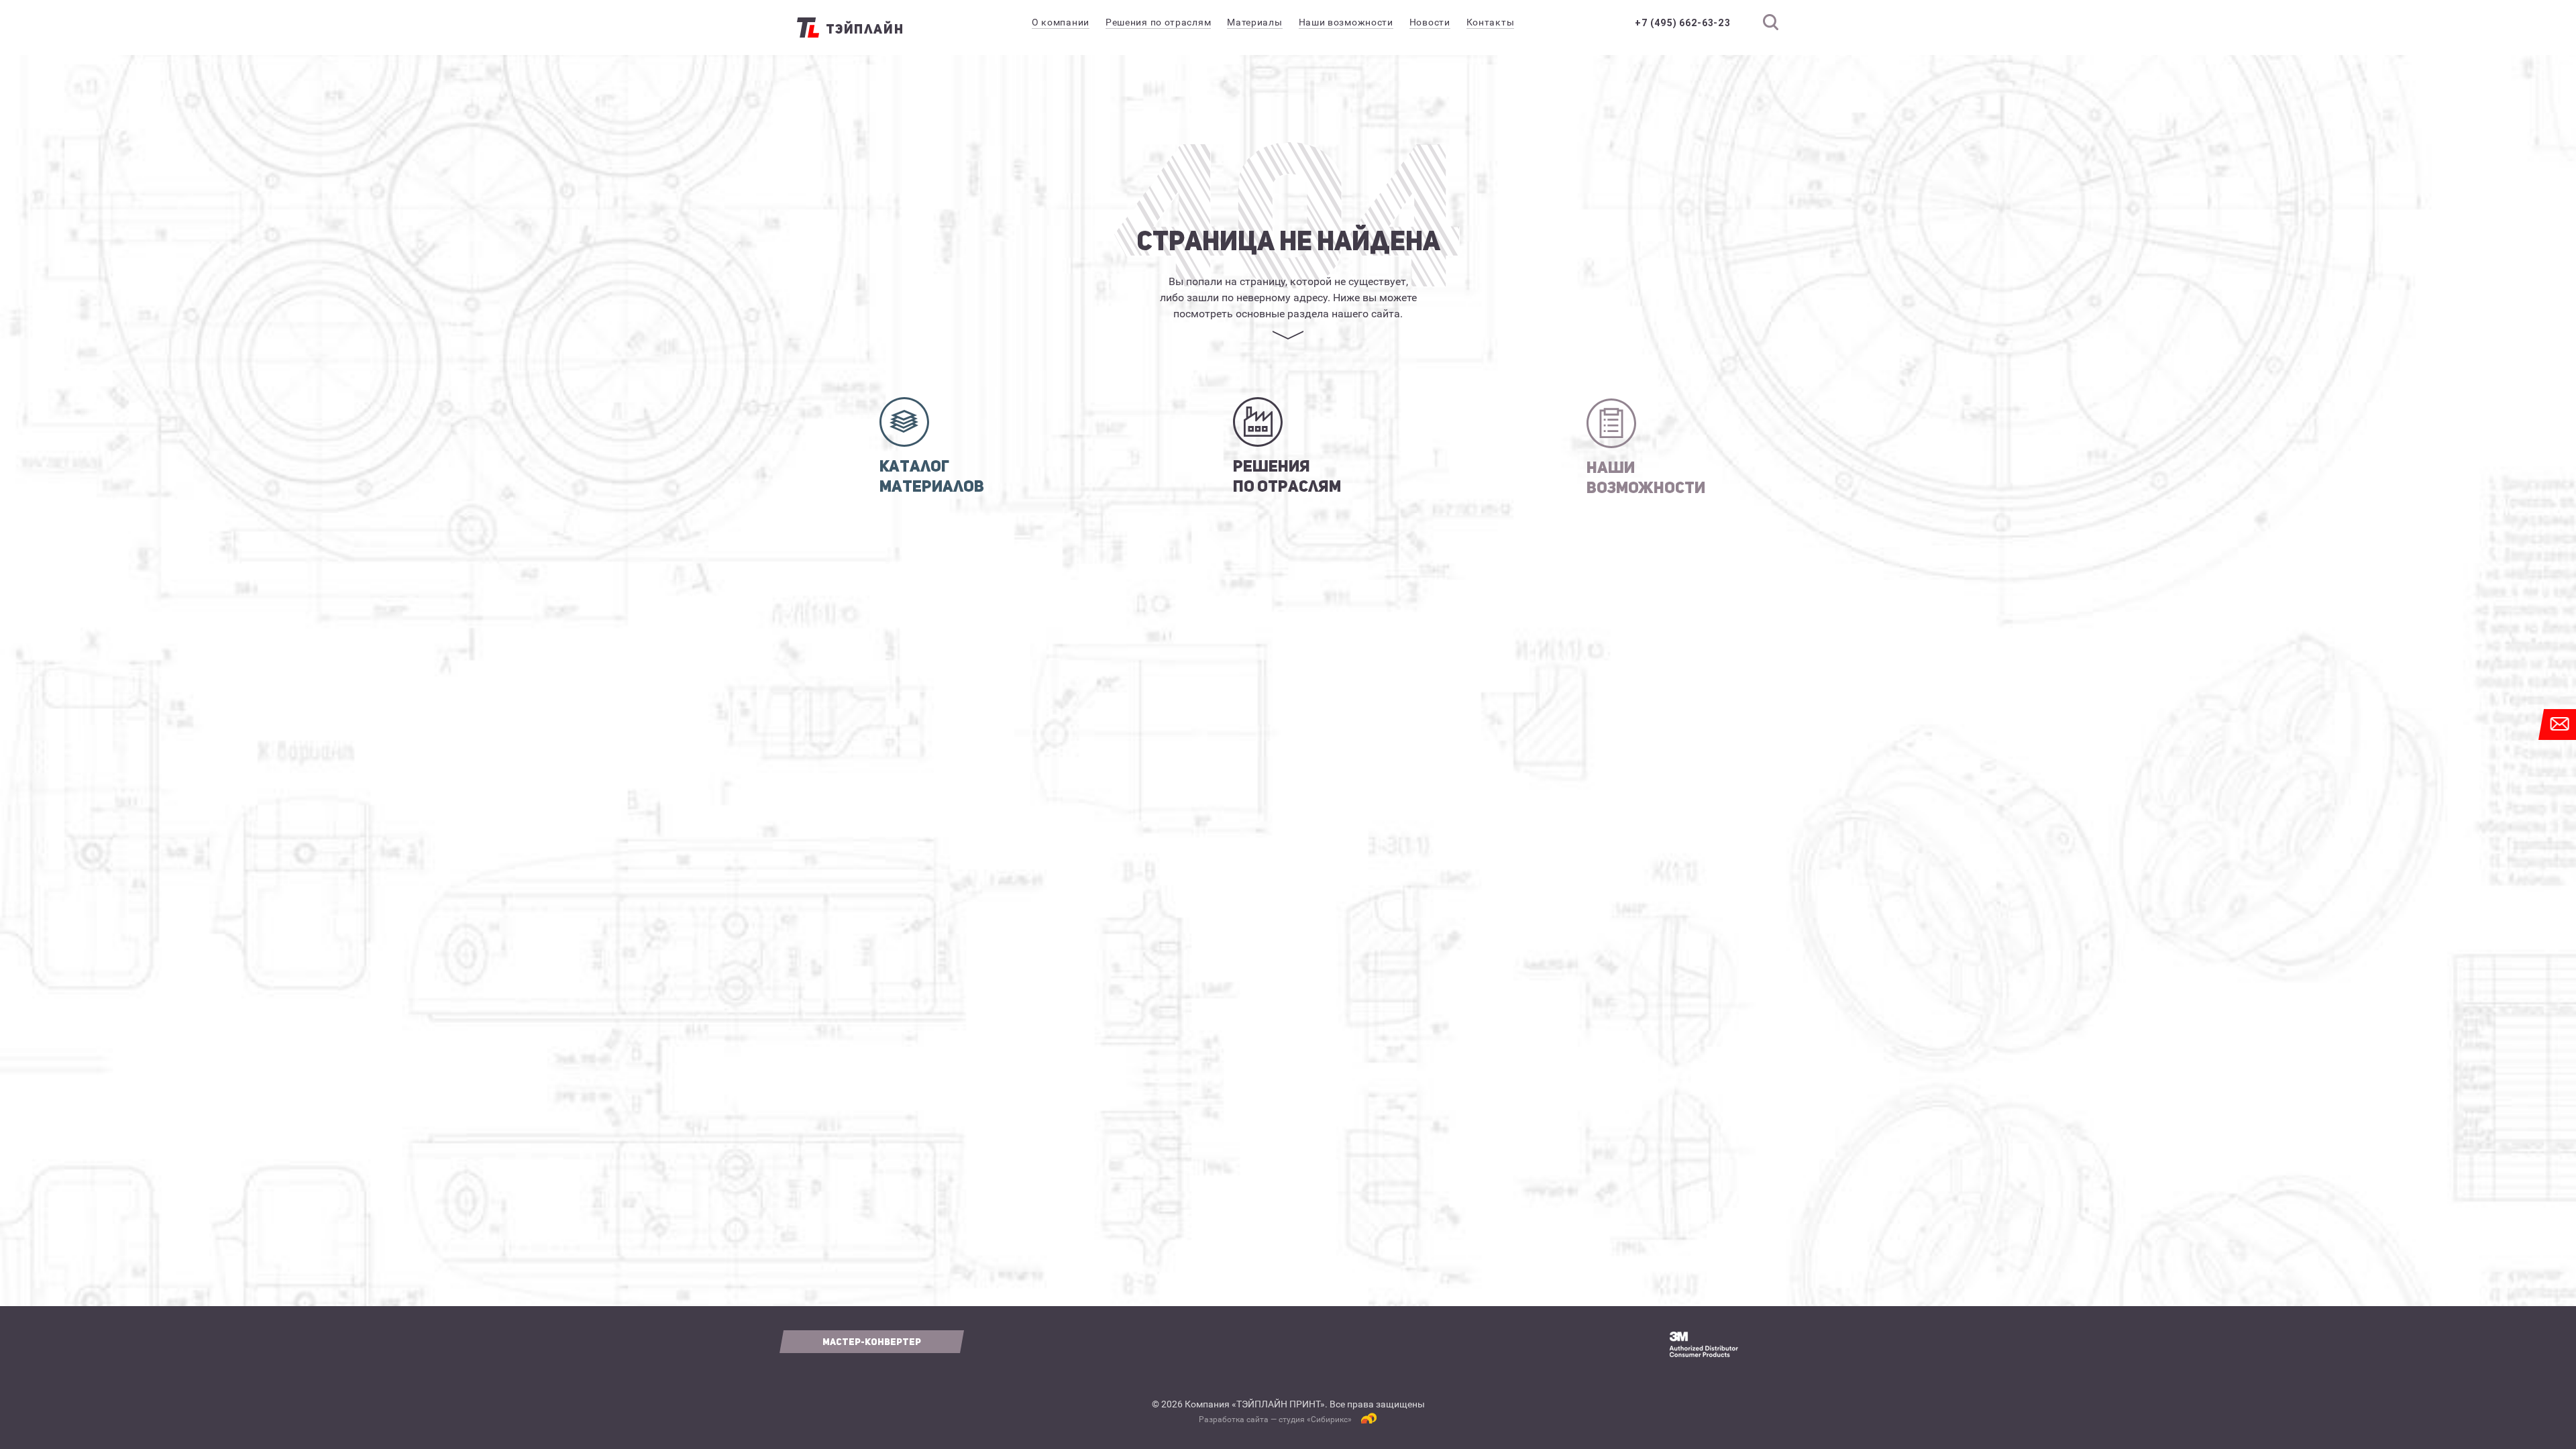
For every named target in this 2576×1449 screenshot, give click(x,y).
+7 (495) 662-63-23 (1683, 23)
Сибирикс (1329, 1419)
